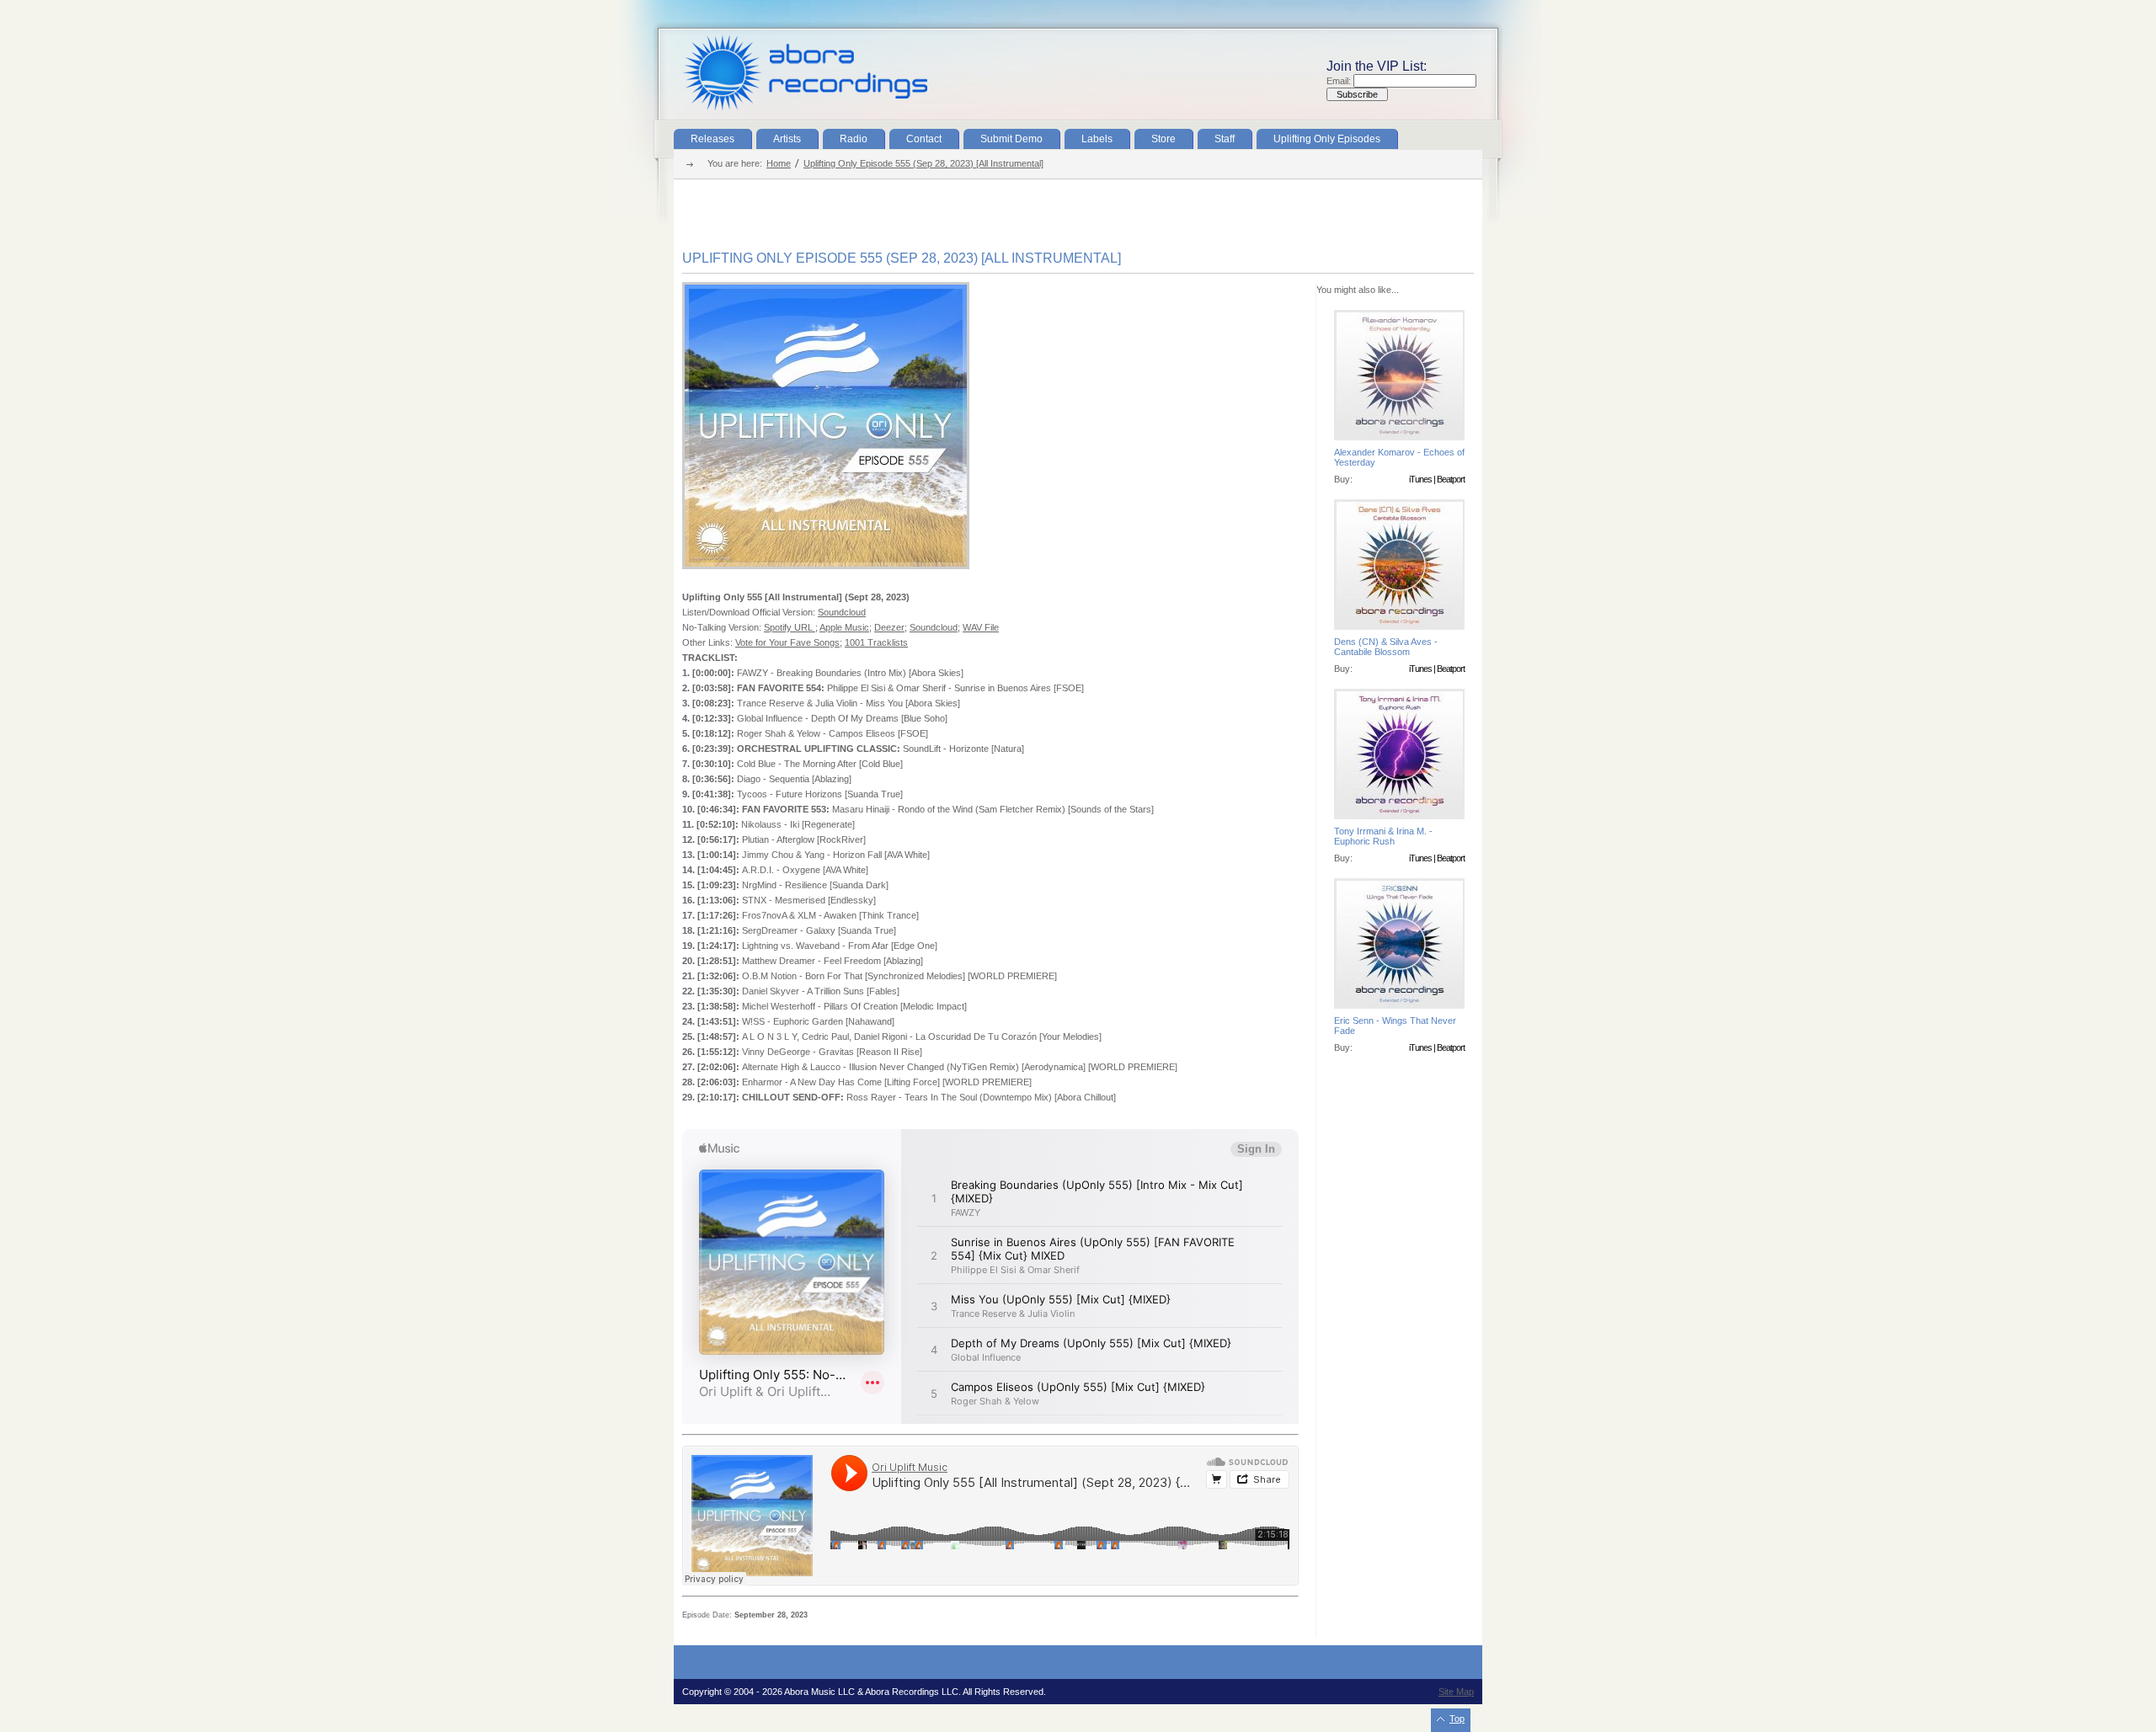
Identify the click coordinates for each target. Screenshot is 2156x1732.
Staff (1225, 139)
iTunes (1420, 479)
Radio (854, 139)
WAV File (981, 627)
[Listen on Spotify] (826, 566)
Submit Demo (1011, 139)
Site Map (1456, 1692)
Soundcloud (842, 612)
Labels (1097, 139)
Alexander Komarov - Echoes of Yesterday (1399, 457)
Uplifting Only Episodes (1327, 139)
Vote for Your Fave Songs (787, 642)
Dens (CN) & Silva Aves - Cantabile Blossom (1386, 647)
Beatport (1451, 479)
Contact (924, 139)
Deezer (889, 627)
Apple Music (844, 627)
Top (1457, 1719)
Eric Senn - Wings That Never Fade (1395, 1026)
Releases (712, 139)
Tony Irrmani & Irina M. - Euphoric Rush (1383, 836)
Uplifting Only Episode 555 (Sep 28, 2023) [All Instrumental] (923, 163)
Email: (1340, 81)
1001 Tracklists (876, 642)
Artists (787, 139)
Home (779, 163)
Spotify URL (790, 627)
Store (1163, 139)
